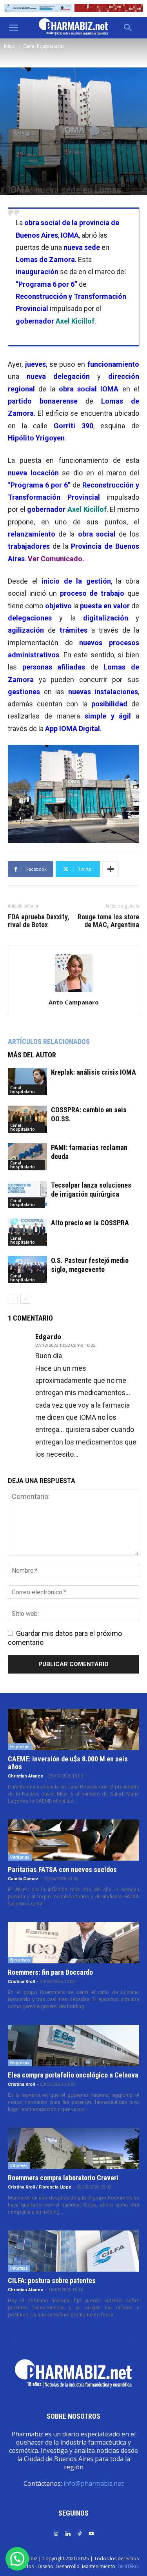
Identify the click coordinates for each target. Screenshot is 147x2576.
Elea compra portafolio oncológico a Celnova (73, 2075)
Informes (19, 2165)
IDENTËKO (128, 2566)
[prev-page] (13, 1299)
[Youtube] (91, 2533)
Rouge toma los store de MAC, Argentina (108, 921)
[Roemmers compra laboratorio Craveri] (73, 2148)
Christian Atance (25, 1776)
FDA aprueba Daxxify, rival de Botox (39, 921)
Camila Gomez (23, 1879)
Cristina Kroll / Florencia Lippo (40, 2187)
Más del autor (32, 1055)
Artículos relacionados (49, 1041)
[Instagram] (56, 2533)
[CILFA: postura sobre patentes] (73, 2251)
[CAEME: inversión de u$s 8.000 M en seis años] (73, 1729)
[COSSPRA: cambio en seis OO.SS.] (27, 1119)
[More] (111, 869)
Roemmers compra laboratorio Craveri (63, 2178)
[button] (13, 28)
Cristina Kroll (21, 1982)
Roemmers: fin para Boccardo (50, 1972)
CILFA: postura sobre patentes (52, 2280)
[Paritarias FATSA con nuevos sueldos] (73, 1840)
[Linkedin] (68, 2533)
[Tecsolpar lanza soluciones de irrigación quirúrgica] (27, 1194)
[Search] (128, 28)
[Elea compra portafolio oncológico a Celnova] (73, 2046)
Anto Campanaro (74, 1002)
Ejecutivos (20, 1960)
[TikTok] (80, 2533)
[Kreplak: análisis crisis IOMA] (27, 1082)
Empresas (20, 1746)
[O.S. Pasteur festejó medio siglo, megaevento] (27, 1270)
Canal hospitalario (44, 46)
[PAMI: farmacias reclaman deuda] (27, 1157)
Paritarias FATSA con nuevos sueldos (62, 1869)
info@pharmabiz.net (93, 2483)
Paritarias (20, 1857)
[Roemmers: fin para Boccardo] (73, 1943)
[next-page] (25, 1299)
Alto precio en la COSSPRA (90, 1223)
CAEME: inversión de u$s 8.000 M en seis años (68, 1763)
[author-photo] (74, 991)
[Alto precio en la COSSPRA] (27, 1232)
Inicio (10, 46)
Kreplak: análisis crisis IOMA (93, 1072)
